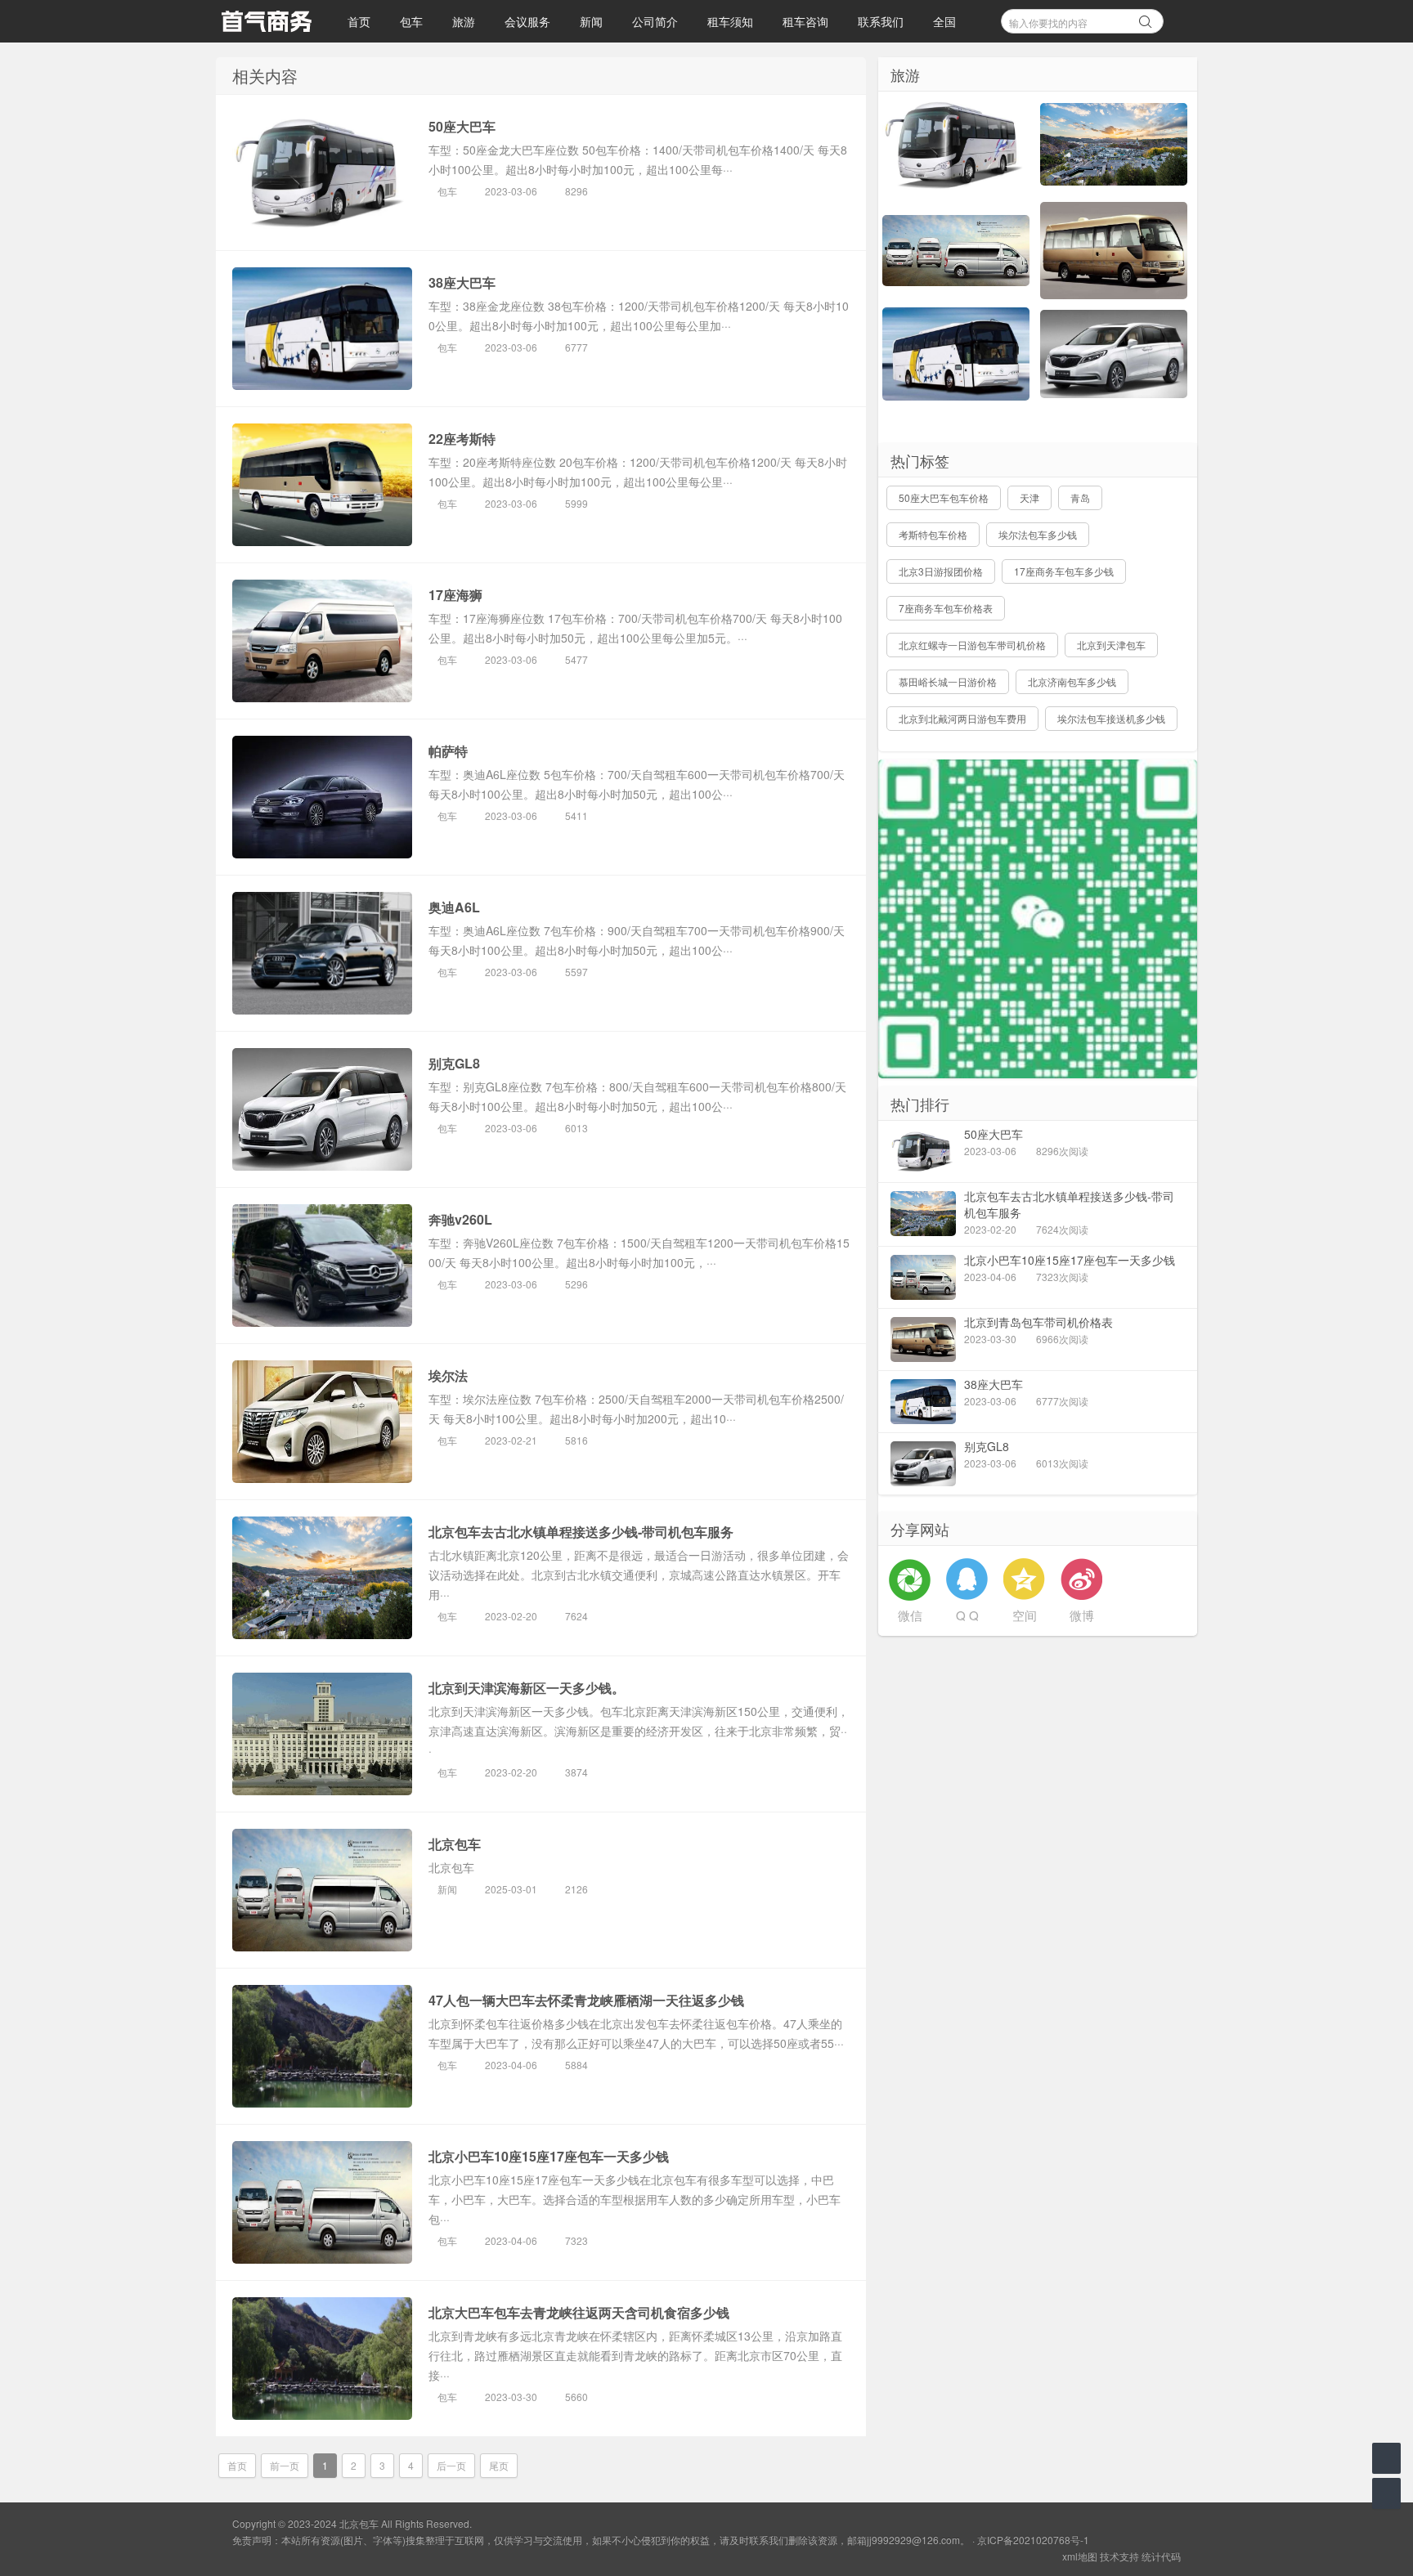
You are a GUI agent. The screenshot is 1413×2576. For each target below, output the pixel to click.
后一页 (451, 2465)
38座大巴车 (462, 282)
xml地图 (1080, 2556)
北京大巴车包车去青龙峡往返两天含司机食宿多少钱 (579, 2312)
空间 (1025, 1615)
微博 (1082, 1615)
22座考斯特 (462, 439)
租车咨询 (805, 21)
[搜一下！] (1146, 19)
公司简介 (655, 21)
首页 (359, 21)
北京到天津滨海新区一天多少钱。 (527, 1688)
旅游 (464, 21)
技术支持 (1119, 2556)
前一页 (285, 2465)
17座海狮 (455, 595)
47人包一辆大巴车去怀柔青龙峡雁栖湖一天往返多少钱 (586, 2000)
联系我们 (881, 21)
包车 (411, 21)
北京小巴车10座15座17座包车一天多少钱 (549, 2156)
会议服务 (527, 21)
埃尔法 (448, 1375)
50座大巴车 (462, 126)
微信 (910, 1615)
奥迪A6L (454, 907)
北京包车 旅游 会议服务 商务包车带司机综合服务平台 (266, 21)
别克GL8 (454, 1063)
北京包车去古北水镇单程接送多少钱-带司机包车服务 (581, 1532)
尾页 (499, 2465)
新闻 (591, 21)
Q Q (967, 1615)
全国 (944, 21)
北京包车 (455, 1844)
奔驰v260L (460, 1219)
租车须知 (730, 21)
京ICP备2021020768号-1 (1033, 2540)
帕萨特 (448, 751)
